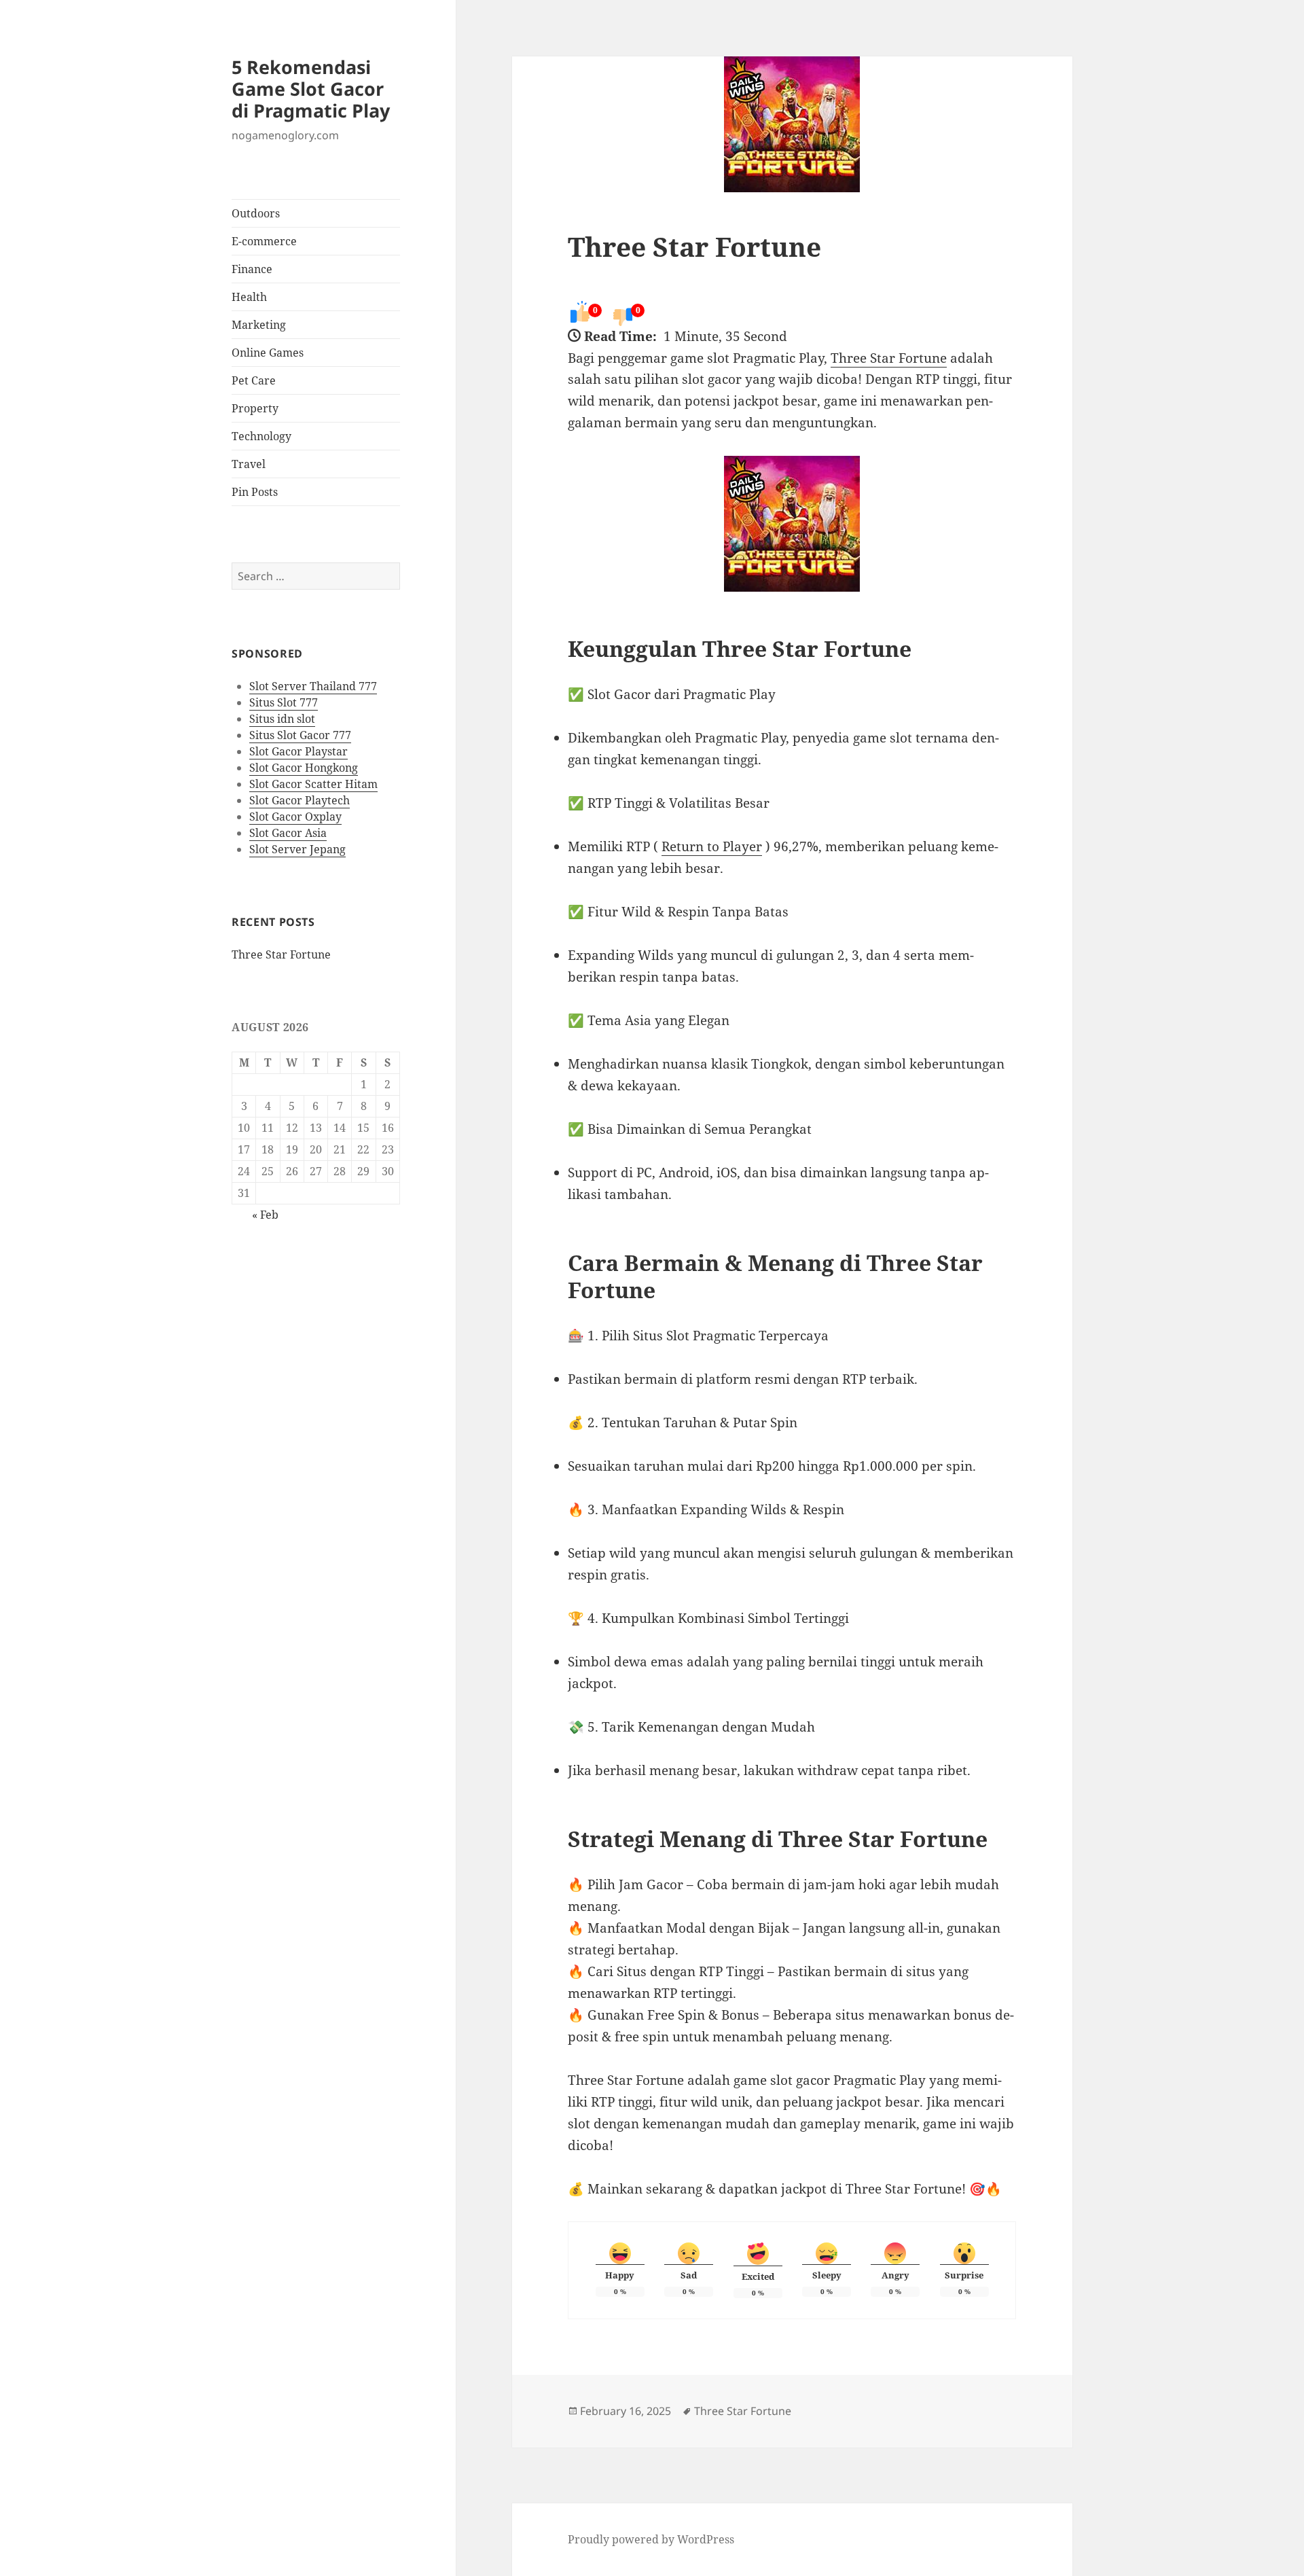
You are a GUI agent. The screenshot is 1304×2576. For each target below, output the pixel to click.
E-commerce (264, 241)
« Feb (265, 1215)
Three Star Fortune (281, 954)
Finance (252, 269)
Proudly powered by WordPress (651, 2539)
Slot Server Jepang (297, 849)
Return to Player (712, 846)
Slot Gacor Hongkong (304, 768)
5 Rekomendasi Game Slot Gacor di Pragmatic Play (311, 89)
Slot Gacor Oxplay (295, 817)
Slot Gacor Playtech (300, 800)
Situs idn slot (282, 719)
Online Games (268, 353)
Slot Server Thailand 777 (313, 686)
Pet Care (254, 380)
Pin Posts (255, 492)
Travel (249, 464)
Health (249, 297)
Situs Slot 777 (284, 702)
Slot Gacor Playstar (298, 751)
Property (255, 408)
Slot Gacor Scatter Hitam (313, 784)
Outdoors (256, 213)
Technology (261, 436)
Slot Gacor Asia (288, 833)
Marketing (259, 325)
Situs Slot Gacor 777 (300, 735)
